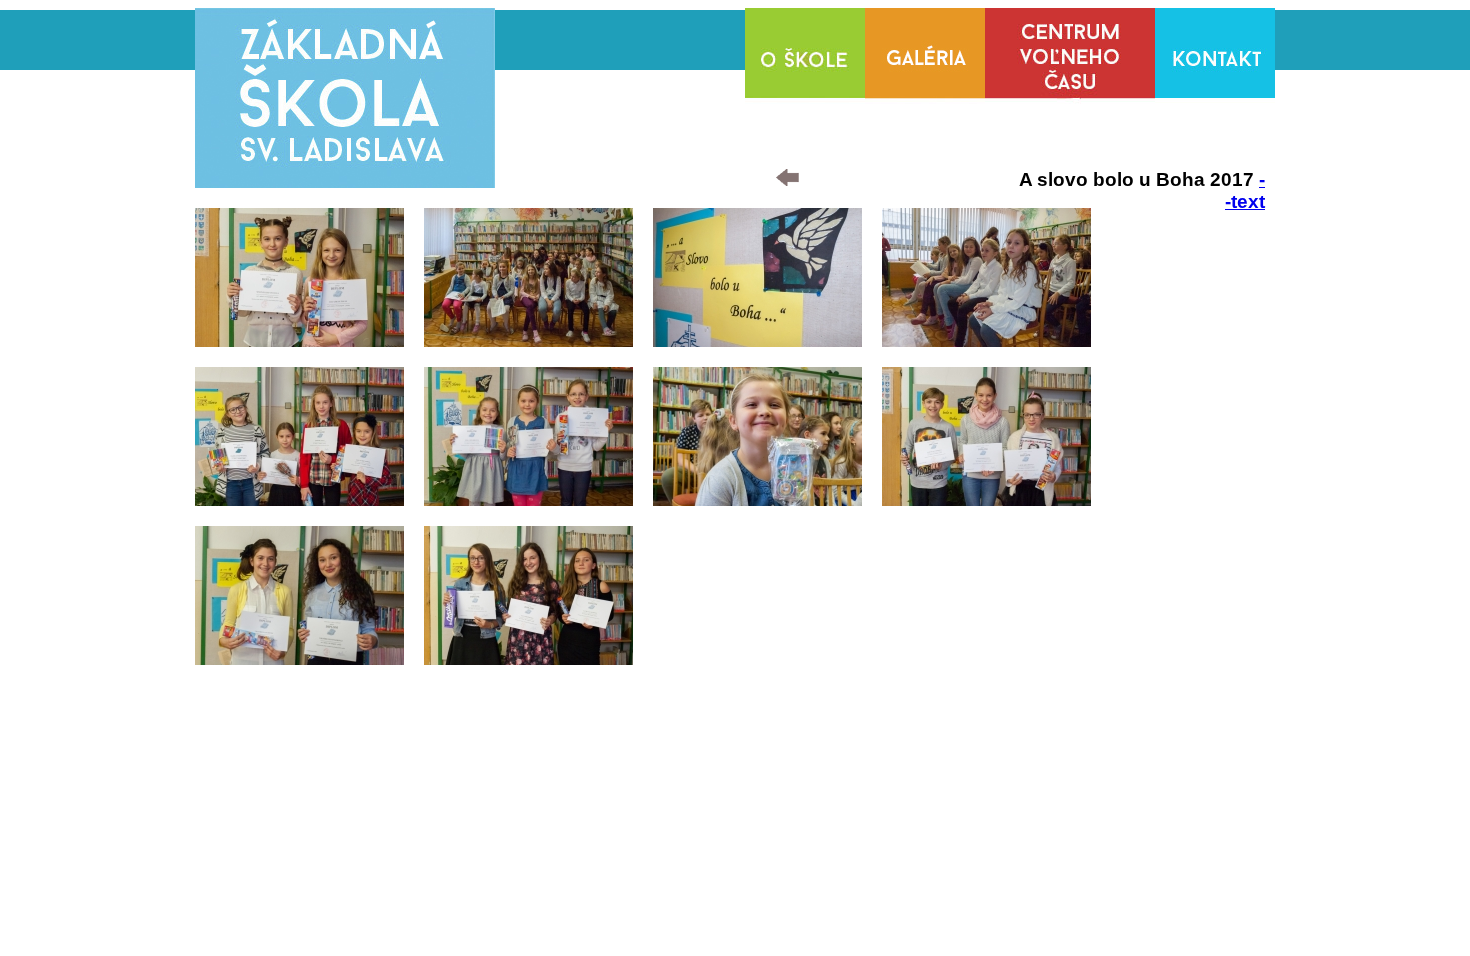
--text (1245, 190)
